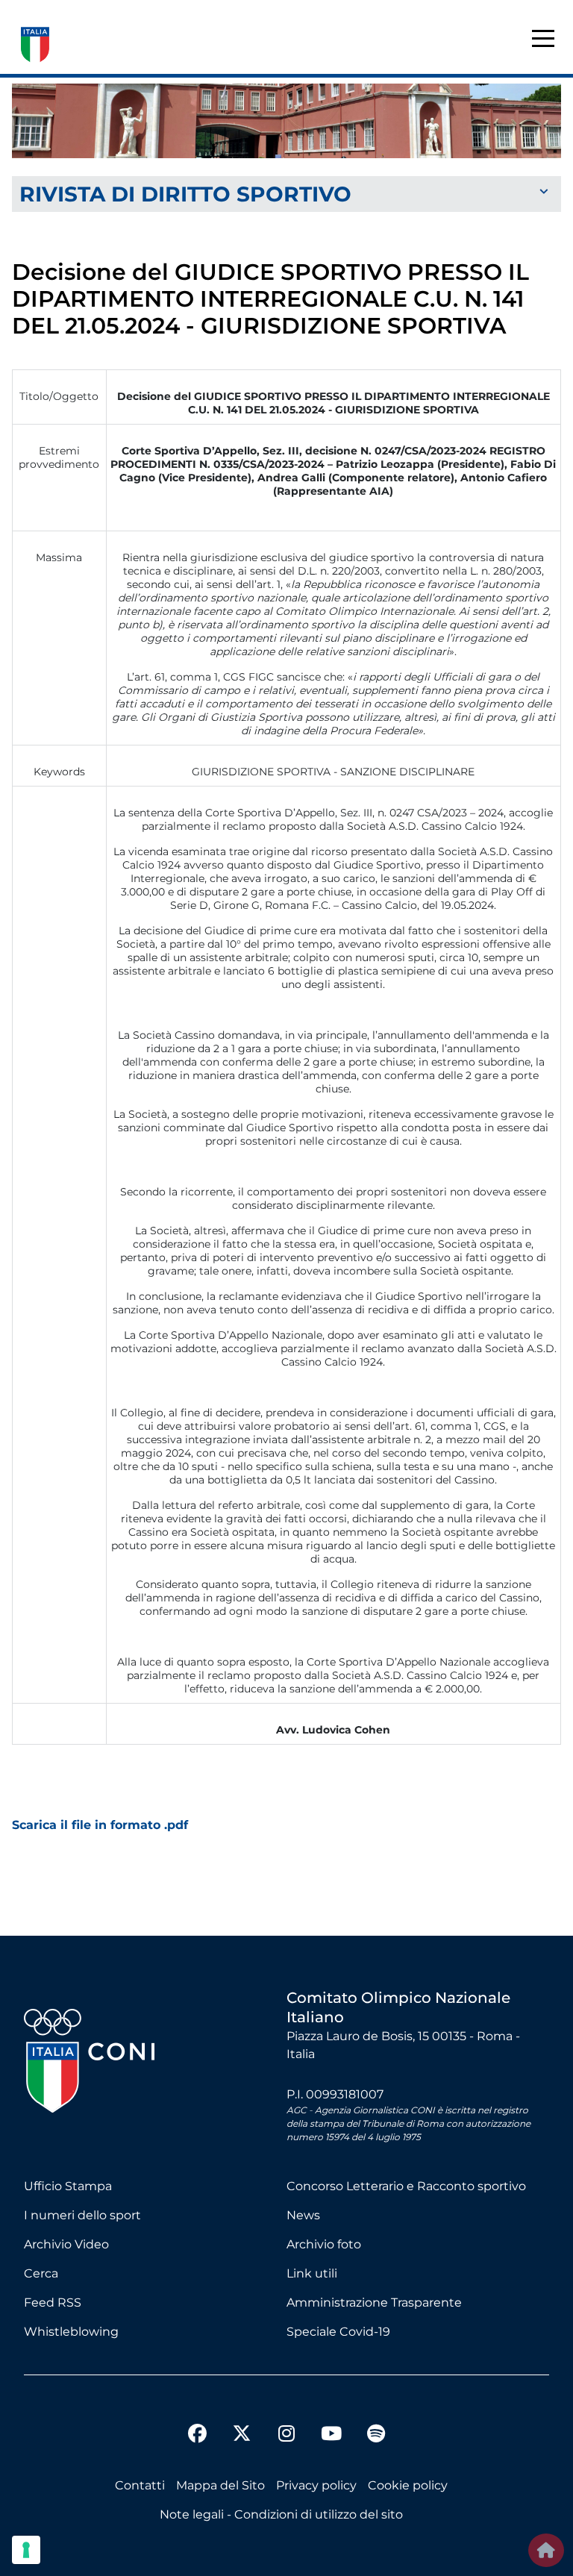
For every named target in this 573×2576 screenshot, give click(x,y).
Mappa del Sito (220, 2485)
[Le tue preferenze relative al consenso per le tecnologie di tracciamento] (26, 2550)
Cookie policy (408, 2485)
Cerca (41, 2273)
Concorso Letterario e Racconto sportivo (406, 2186)
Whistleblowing (71, 2332)
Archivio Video (66, 2244)
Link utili (312, 2273)
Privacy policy (316, 2485)
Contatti (140, 2485)
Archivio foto (324, 2244)
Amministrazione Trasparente (374, 2303)
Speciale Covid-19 (338, 2332)
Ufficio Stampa (68, 2186)
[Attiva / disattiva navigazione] (286, 193)
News (303, 2215)
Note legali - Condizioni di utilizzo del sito (281, 2514)
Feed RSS (53, 2303)
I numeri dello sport (82, 2215)
